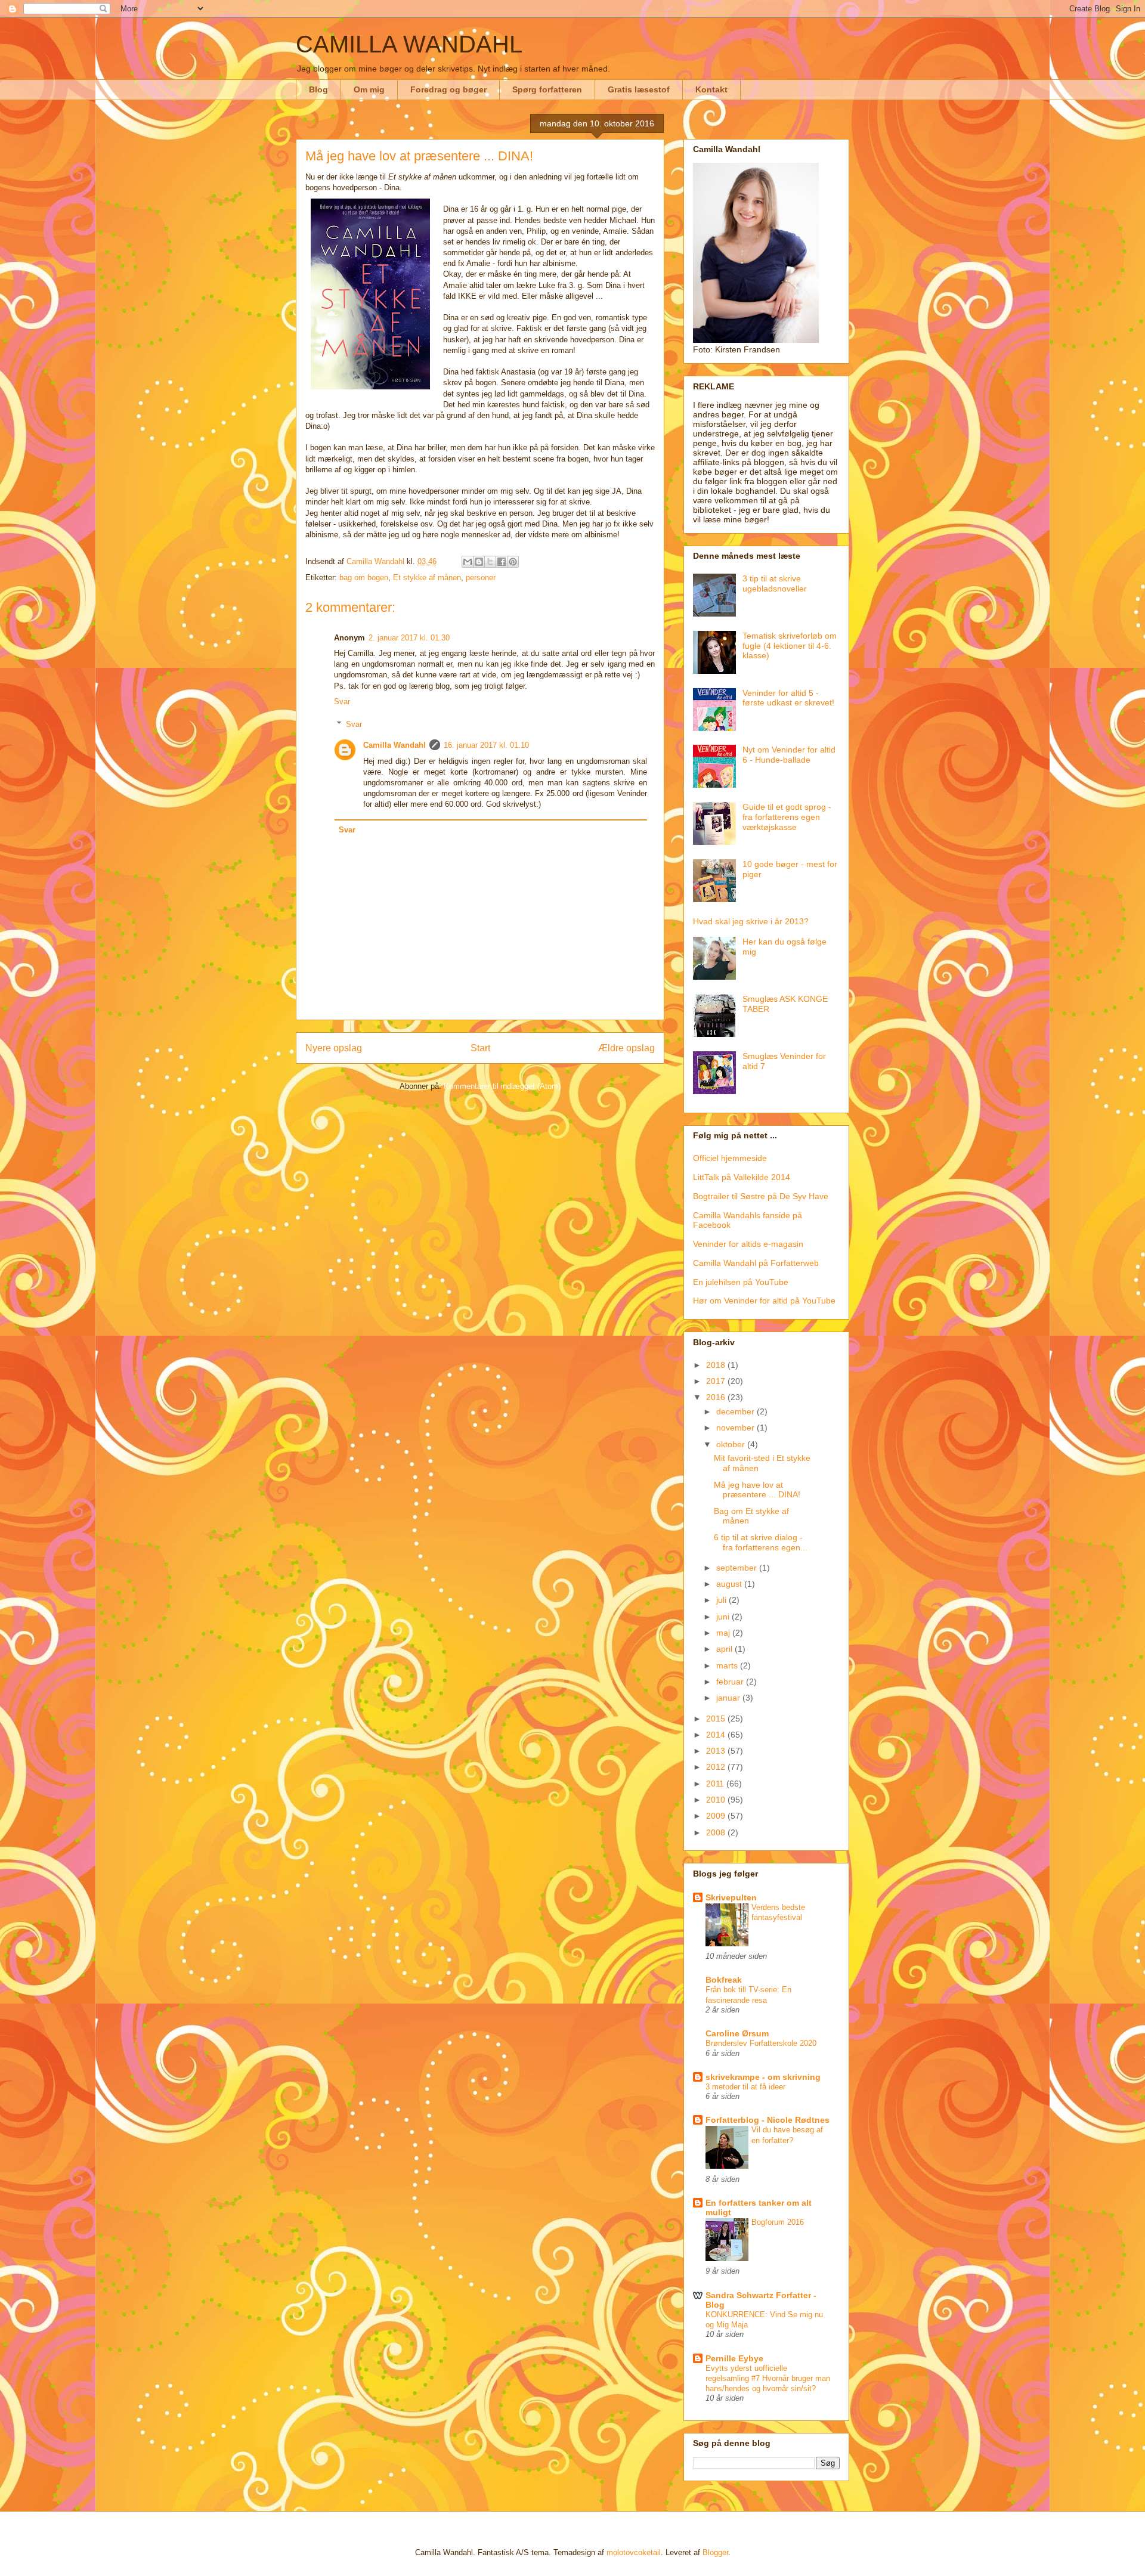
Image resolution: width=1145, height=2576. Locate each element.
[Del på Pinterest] (513, 562)
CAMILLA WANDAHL (409, 44)
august (730, 1584)
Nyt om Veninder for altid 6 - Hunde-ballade (789, 755)
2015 (717, 1719)
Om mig (369, 89)
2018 (717, 1365)
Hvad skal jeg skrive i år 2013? (751, 921)
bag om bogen (364, 578)
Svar (342, 702)
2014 (717, 1735)
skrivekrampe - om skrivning (763, 2077)
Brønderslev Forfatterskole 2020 (761, 2043)
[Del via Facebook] (502, 562)
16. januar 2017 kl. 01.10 (486, 745)
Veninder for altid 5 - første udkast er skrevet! (788, 698)
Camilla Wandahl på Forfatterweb (756, 1263)
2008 (717, 1832)
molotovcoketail (634, 2552)
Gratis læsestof (639, 89)
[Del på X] (490, 562)
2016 (717, 1397)
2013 (717, 1751)
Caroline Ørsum (737, 2033)
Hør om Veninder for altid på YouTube (764, 1301)
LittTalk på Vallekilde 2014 (742, 1177)
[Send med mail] (468, 562)
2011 (716, 1784)
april (725, 1649)
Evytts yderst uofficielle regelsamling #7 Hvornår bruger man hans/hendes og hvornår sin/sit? (768, 2379)
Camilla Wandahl (394, 745)
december (736, 1411)
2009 (717, 1816)
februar (731, 1682)
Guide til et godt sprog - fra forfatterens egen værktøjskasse (787, 817)
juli (722, 1600)
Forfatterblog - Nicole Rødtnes (768, 2120)
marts (728, 1665)
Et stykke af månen (427, 578)
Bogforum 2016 (778, 2222)
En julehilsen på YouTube (741, 1282)
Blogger (715, 2552)
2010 (717, 1800)
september (738, 1568)
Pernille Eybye (734, 2358)
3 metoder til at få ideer (745, 2087)
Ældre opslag (626, 1048)
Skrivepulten (731, 1897)
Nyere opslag (334, 1048)
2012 (717, 1767)
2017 (717, 1381)
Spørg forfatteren (547, 89)
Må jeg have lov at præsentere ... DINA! (757, 1490)
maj (724, 1633)
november (736, 1428)
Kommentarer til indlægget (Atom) (502, 1086)
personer (481, 578)
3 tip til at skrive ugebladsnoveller (775, 583)
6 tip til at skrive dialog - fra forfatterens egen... (761, 1542)
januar (729, 1698)
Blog (318, 89)
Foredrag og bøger (448, 89)
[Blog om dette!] (479, 562)
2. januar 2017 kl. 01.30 (409, 638)
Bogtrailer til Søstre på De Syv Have (761, 1196)
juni (724, 1617)
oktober (732, 1444)
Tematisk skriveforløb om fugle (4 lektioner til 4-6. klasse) (790, 646)
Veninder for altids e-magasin (748, 1244)
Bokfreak (724, 1980)
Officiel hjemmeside (730, 1158)
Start (480, 1048)
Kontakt (711, 89)
